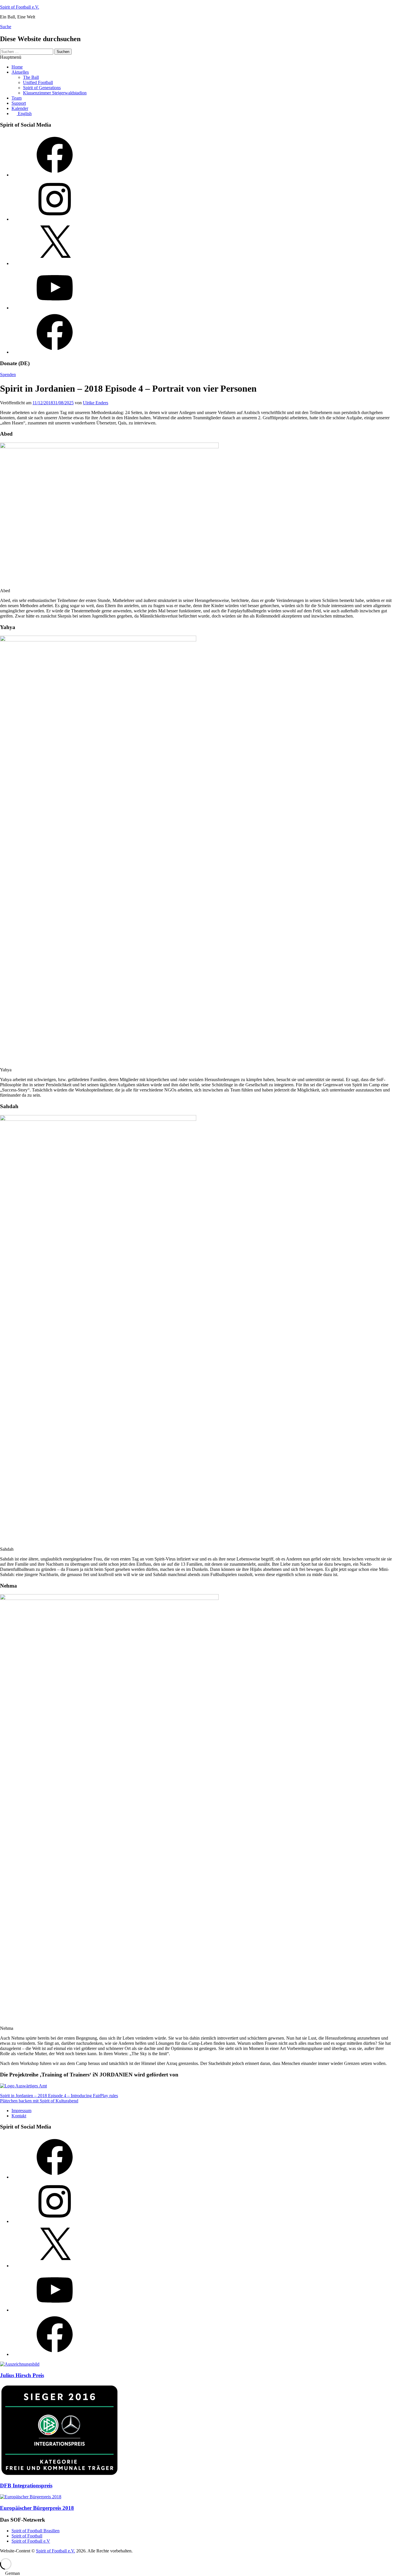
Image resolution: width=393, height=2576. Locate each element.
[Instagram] (55, 219)
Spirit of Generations (42, 88)
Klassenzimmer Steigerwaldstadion (55, 93)
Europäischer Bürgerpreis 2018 (37, 2508)
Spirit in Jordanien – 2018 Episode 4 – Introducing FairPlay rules (59, 2096)
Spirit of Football (27, 2536)
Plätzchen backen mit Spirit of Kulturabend (39, 2101)
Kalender (20, 108)
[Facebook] (55, 175)
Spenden (8, 375)
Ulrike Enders (96, 403)
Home (17, 67)
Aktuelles (20, 72)
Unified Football (38, 82)
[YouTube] (55, 308)
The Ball (31, 77)
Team (17, 98)
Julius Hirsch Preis (22, 2375)
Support (19, 103)
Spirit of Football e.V (31, 2541)
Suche (6, 27)
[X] (55, 263)
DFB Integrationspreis (26, 2486)
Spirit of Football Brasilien (36, 2531)
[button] (197, 2573)
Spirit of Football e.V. (20, 7)
